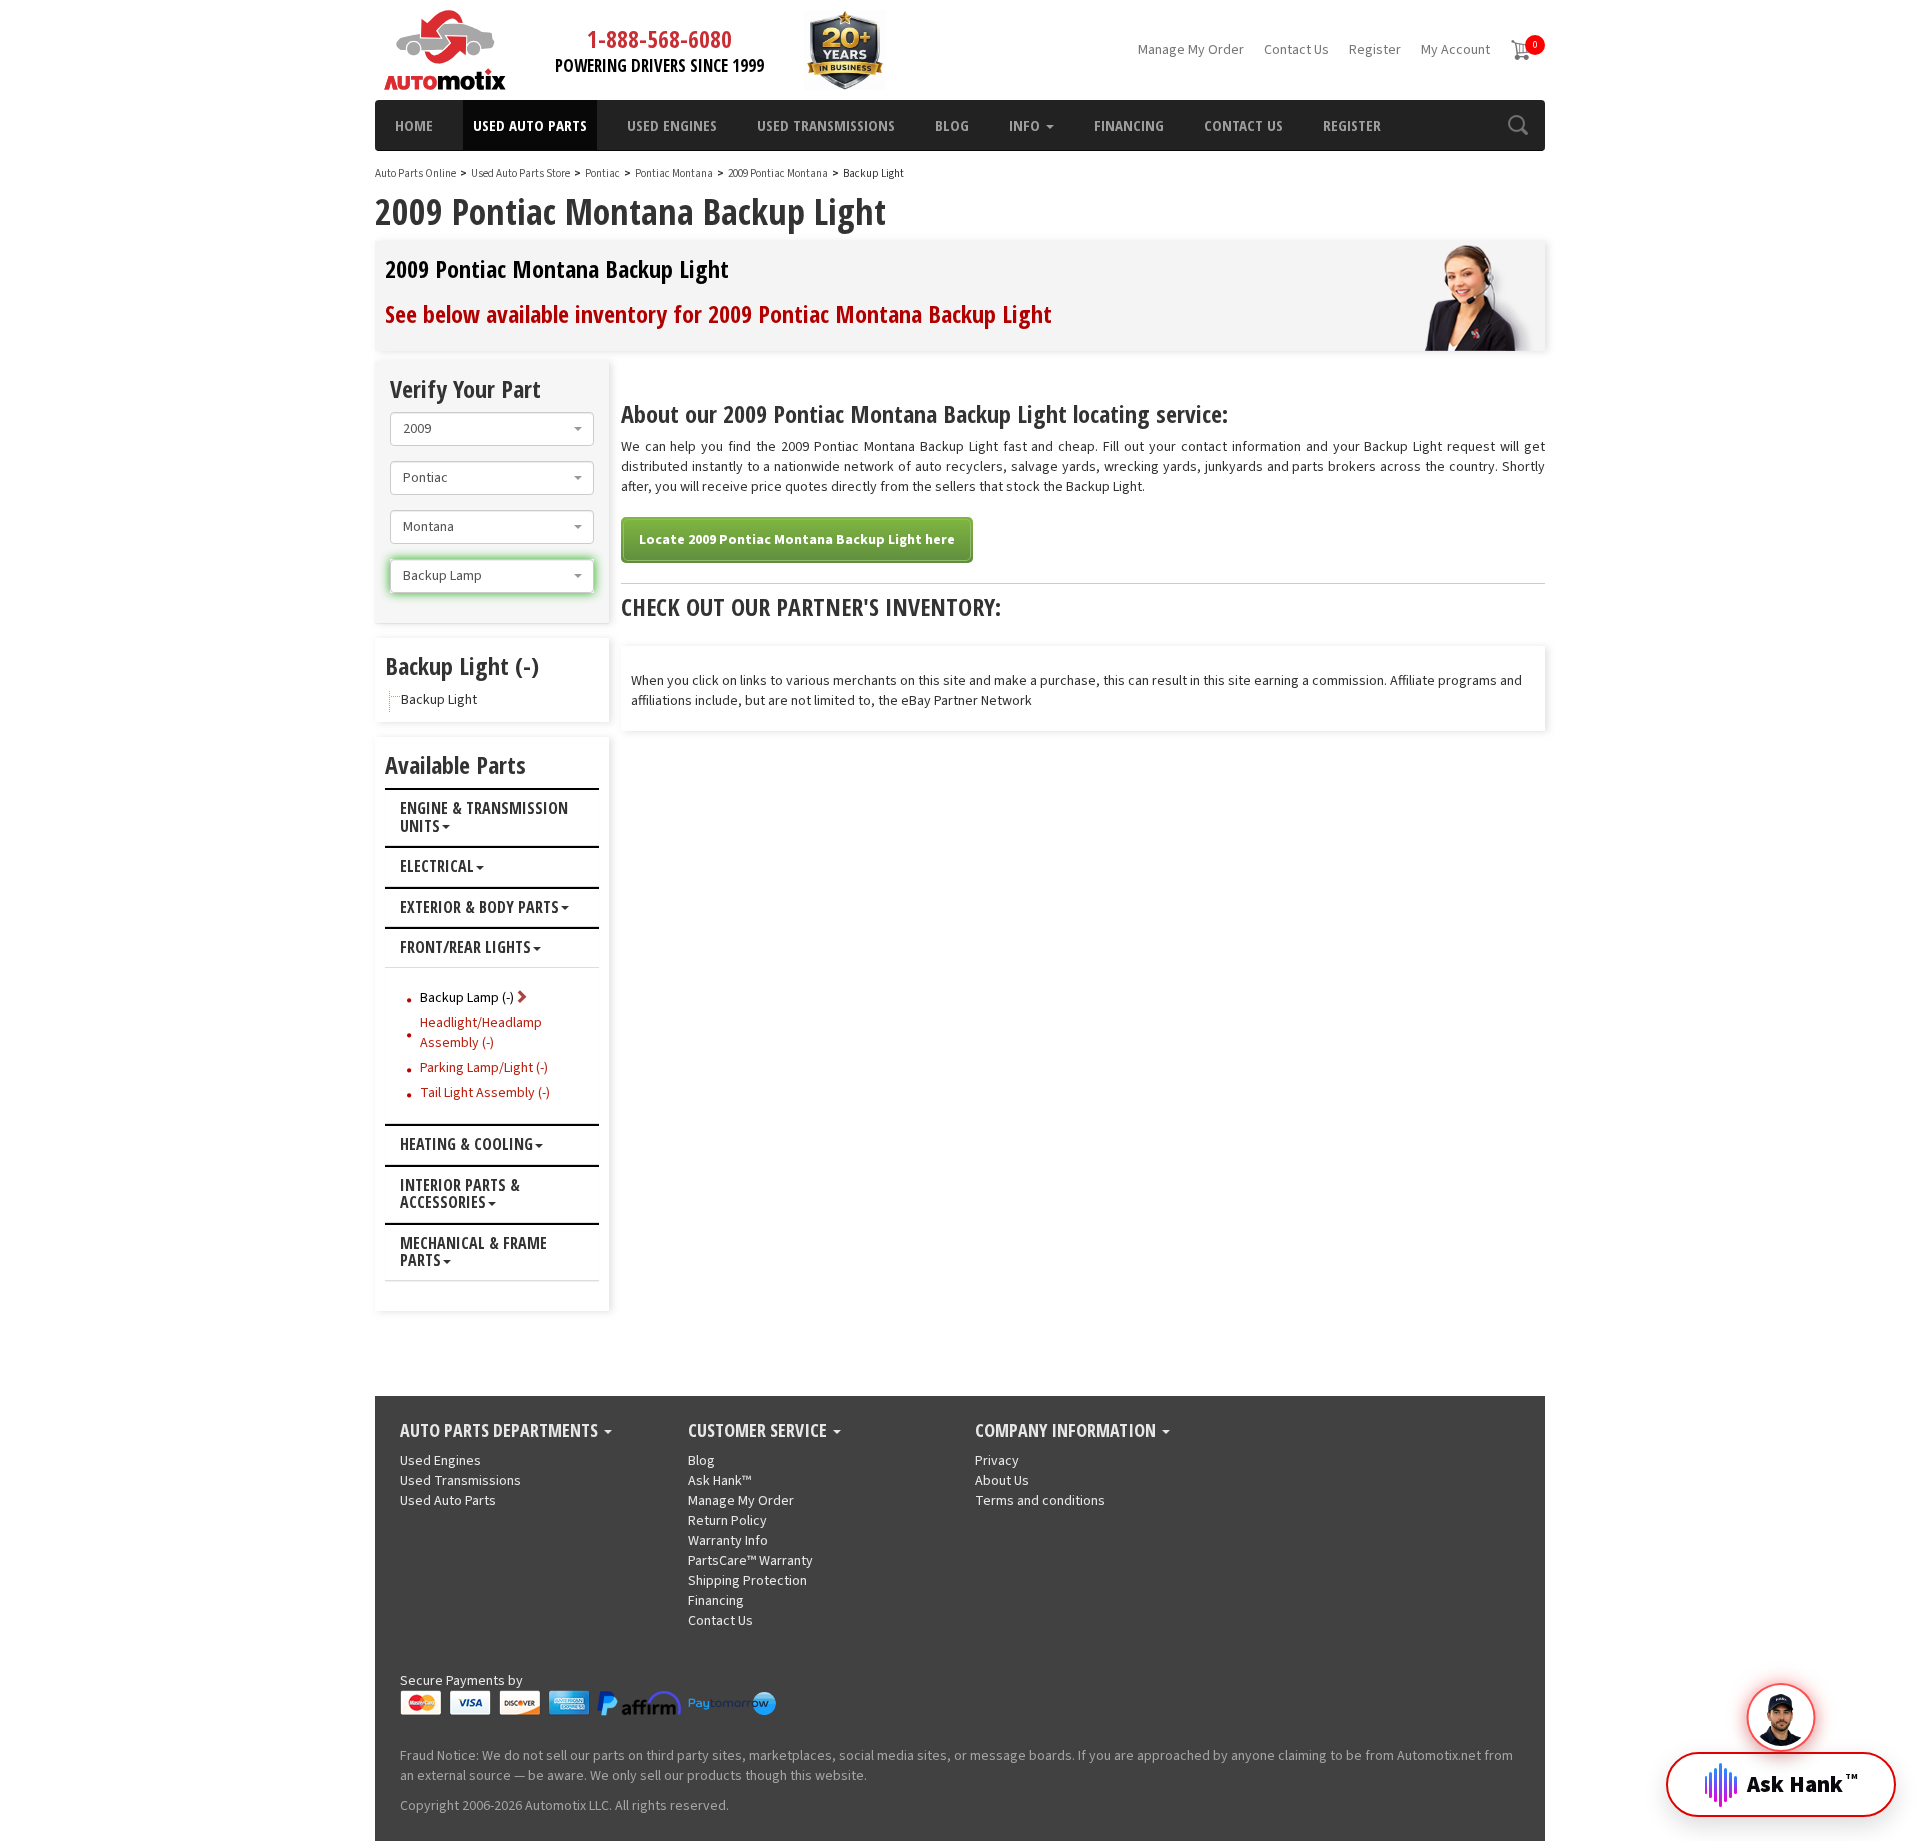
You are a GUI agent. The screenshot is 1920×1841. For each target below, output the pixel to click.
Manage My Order (1191, 50)
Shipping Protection (747, 1581)
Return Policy (727, 1521)
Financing (1129, 125)
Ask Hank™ (719, 1481)
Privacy (997, 1461)
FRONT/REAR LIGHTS (465, 948)
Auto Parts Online (415, 173)
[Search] (1517, 125)
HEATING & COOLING (466, 1145)
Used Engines (672, 125)
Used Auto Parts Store (520, 173)
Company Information (1067, 1431)
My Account (1455, 50)
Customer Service (759, 1431)
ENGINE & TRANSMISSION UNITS (484, 817)
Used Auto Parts (530, 125)
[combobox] (492, 429)
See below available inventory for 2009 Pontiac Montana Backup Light (718, 313)
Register (1375, 50)
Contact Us (1296, 50)
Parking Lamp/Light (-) (484, 1068)
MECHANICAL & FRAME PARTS (473, 1252)
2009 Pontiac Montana (779, 173)
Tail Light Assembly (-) (485, 1093)
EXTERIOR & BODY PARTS (479, 908)
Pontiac (602, 173)
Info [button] (1026, 125)
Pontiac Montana (675, 173)
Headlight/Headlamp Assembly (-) (481, 1033)
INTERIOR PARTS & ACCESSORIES (460, 1194)
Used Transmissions (826, 125)
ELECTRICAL (437, 867)
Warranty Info (728, 1541)
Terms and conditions (1040, 1501)
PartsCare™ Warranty (750, 1561)
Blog (952, 125)
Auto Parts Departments (501, 1431)
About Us (1002, 1481)
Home (414, 125)
